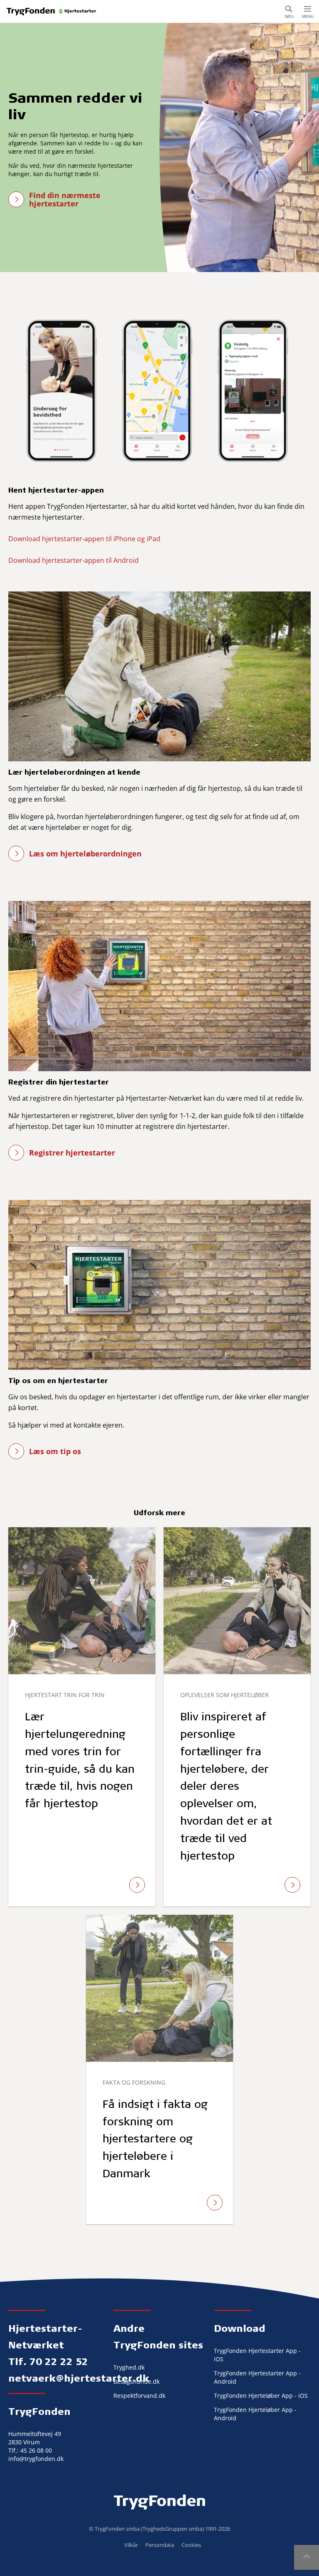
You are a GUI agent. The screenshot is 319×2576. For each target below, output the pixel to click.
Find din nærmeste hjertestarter (65, 199)
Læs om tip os (55, 1451)
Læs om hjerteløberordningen (85, 854)
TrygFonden (39, 2411)
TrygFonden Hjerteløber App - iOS (261, 2396)
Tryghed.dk (129, 2367)
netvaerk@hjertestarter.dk (79, 2378)
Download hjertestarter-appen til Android (74, 560)
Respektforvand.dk (139, 2396)
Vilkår (131, 2545)
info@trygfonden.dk (36, 2459)
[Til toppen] (307, 2557)
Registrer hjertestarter (72, 1153)
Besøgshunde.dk (136, 2381)
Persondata (160, 2545)
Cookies (191, 2545)
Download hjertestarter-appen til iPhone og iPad (84, 539)
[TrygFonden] (52, 11)
